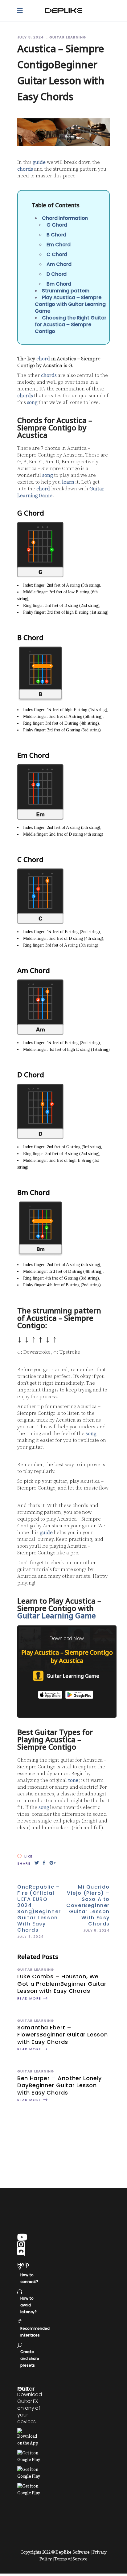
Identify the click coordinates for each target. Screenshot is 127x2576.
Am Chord (59, 264)
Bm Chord (59, 284)
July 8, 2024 (31, 37)
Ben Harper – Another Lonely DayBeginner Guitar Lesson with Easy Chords (59, 2085)
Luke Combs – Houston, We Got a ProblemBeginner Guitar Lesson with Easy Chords (62, 1984)
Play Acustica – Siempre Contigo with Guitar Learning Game (70, 304)
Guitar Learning (68, 37)
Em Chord (59, 245)
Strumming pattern (66, 291)
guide (39, 162)
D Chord (57, 274)
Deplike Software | (74, 2552)
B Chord (56, 235)
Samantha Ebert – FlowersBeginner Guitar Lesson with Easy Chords (62, 2035)
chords (25, 169)
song (32, 402)
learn (68, 482)
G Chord (57, 225)
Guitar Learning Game (57, 1615)
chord (43, 359)
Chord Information (65, 218)
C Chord (57, 254)
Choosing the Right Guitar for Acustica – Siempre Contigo (71, 324)
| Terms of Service (70, 2559)
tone (73, 1780)
